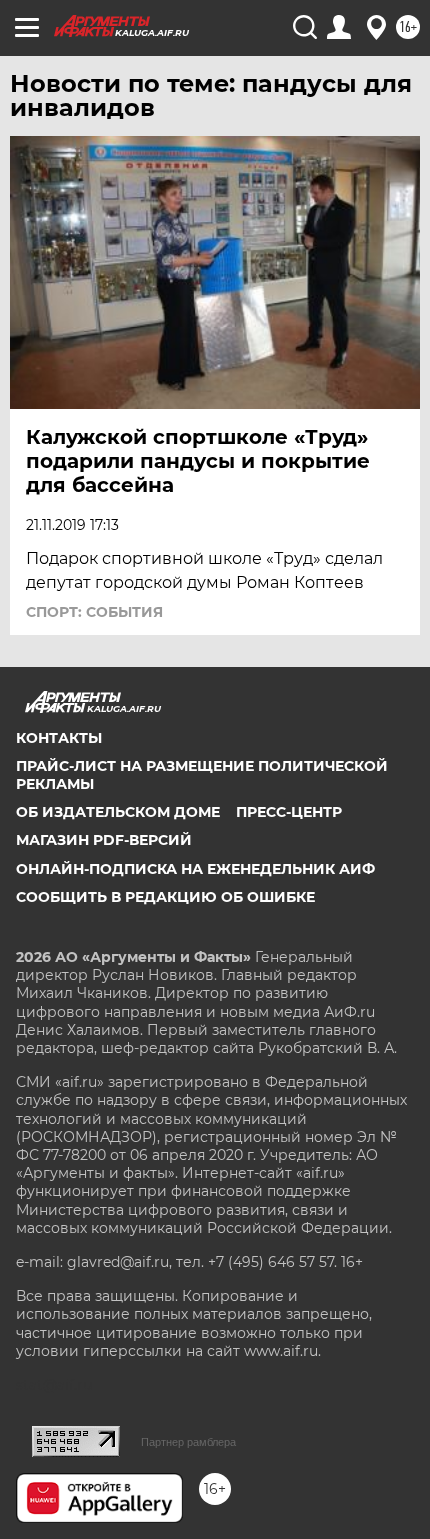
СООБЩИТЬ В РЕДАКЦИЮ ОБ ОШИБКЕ (165, 897)
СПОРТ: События (94, 612)
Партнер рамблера (188, 1442)
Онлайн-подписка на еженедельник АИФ (195, 869)
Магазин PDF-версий (104, 840)
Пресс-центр (289, 812)
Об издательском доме (118, 812)
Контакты (59, 738)
